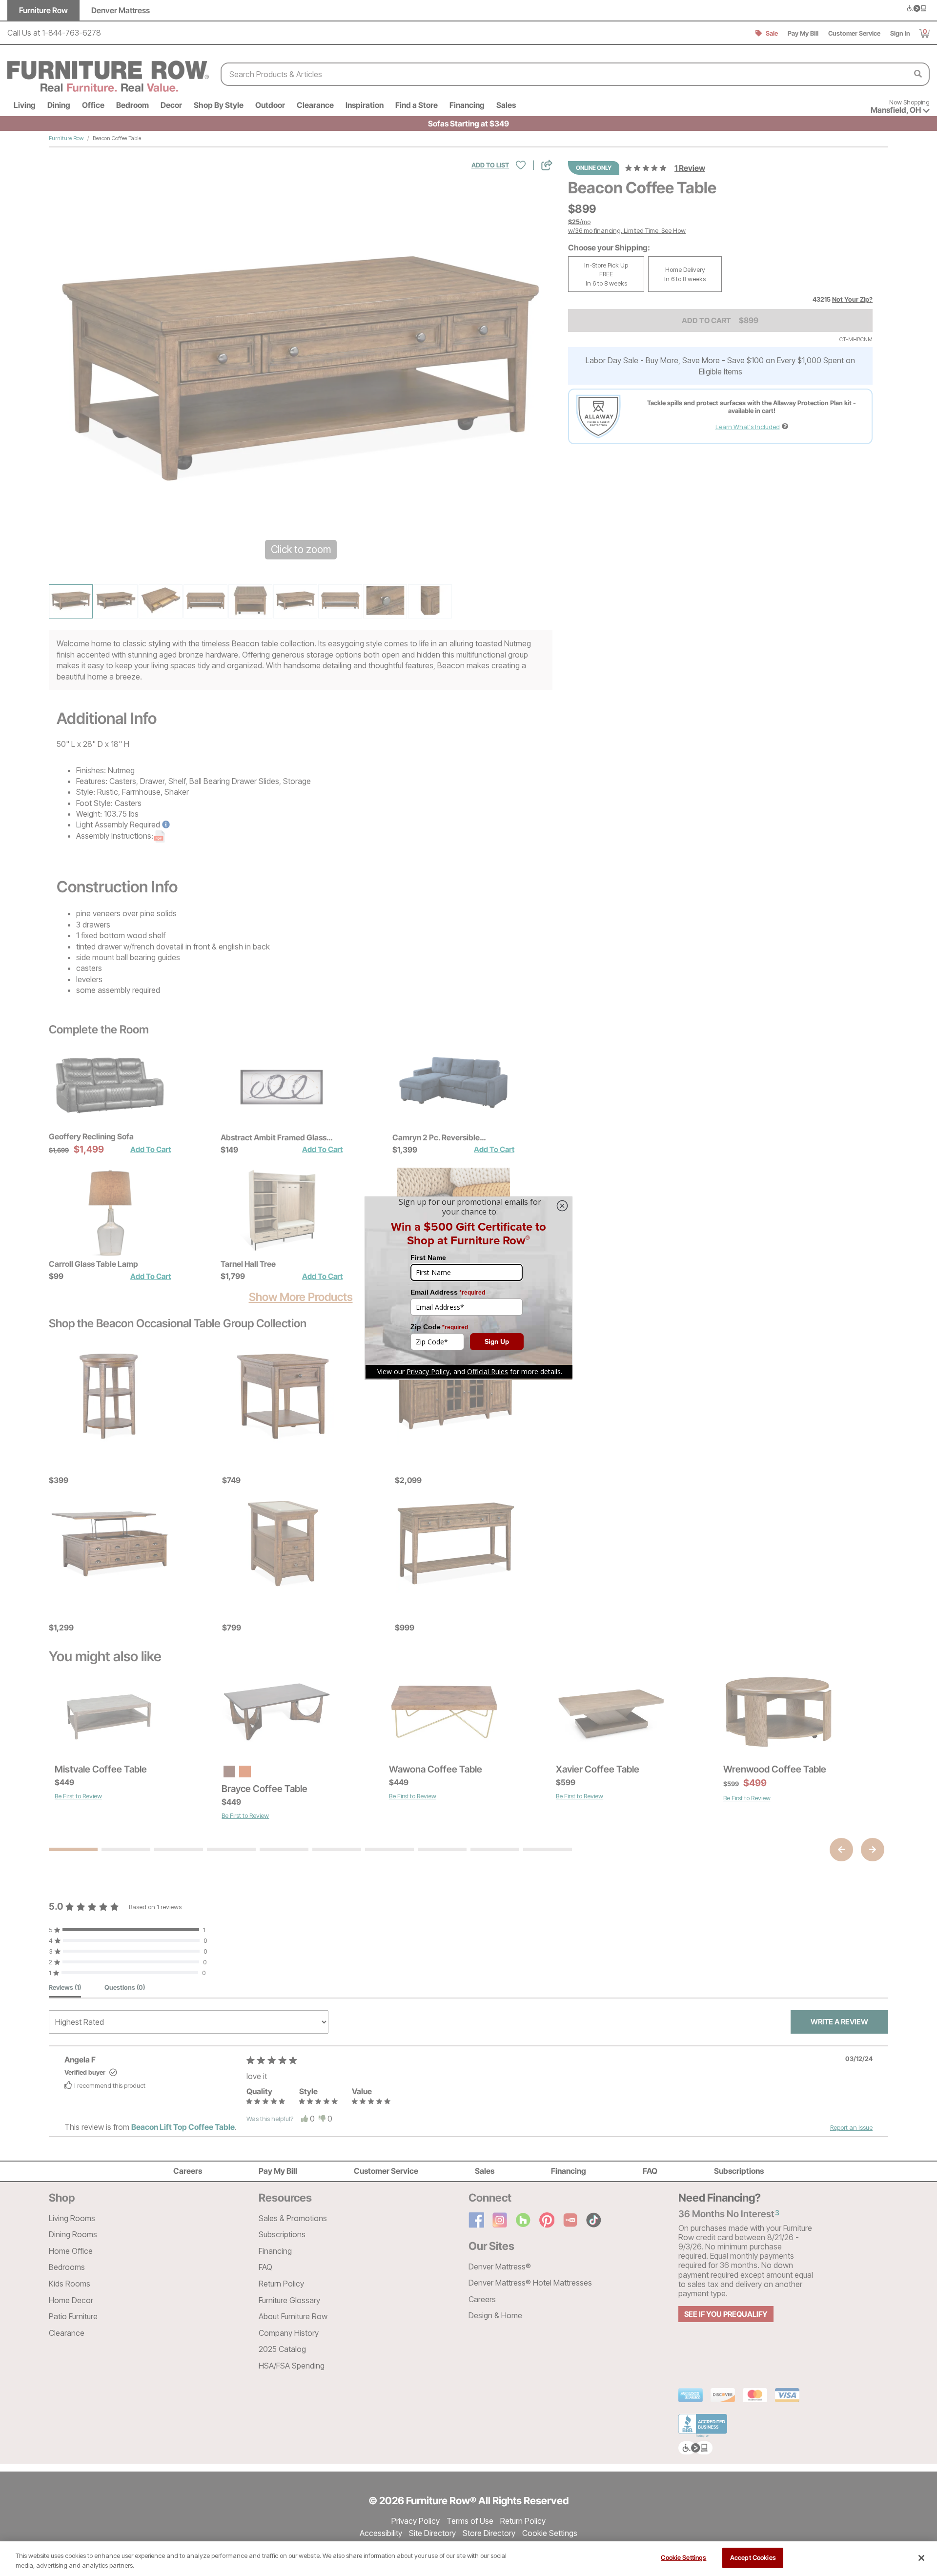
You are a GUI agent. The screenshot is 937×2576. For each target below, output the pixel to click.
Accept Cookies (753, 2557)
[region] (468, 2559)
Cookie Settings (683, 2557)
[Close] (921, 2558)
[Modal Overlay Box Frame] (468, 1288)
